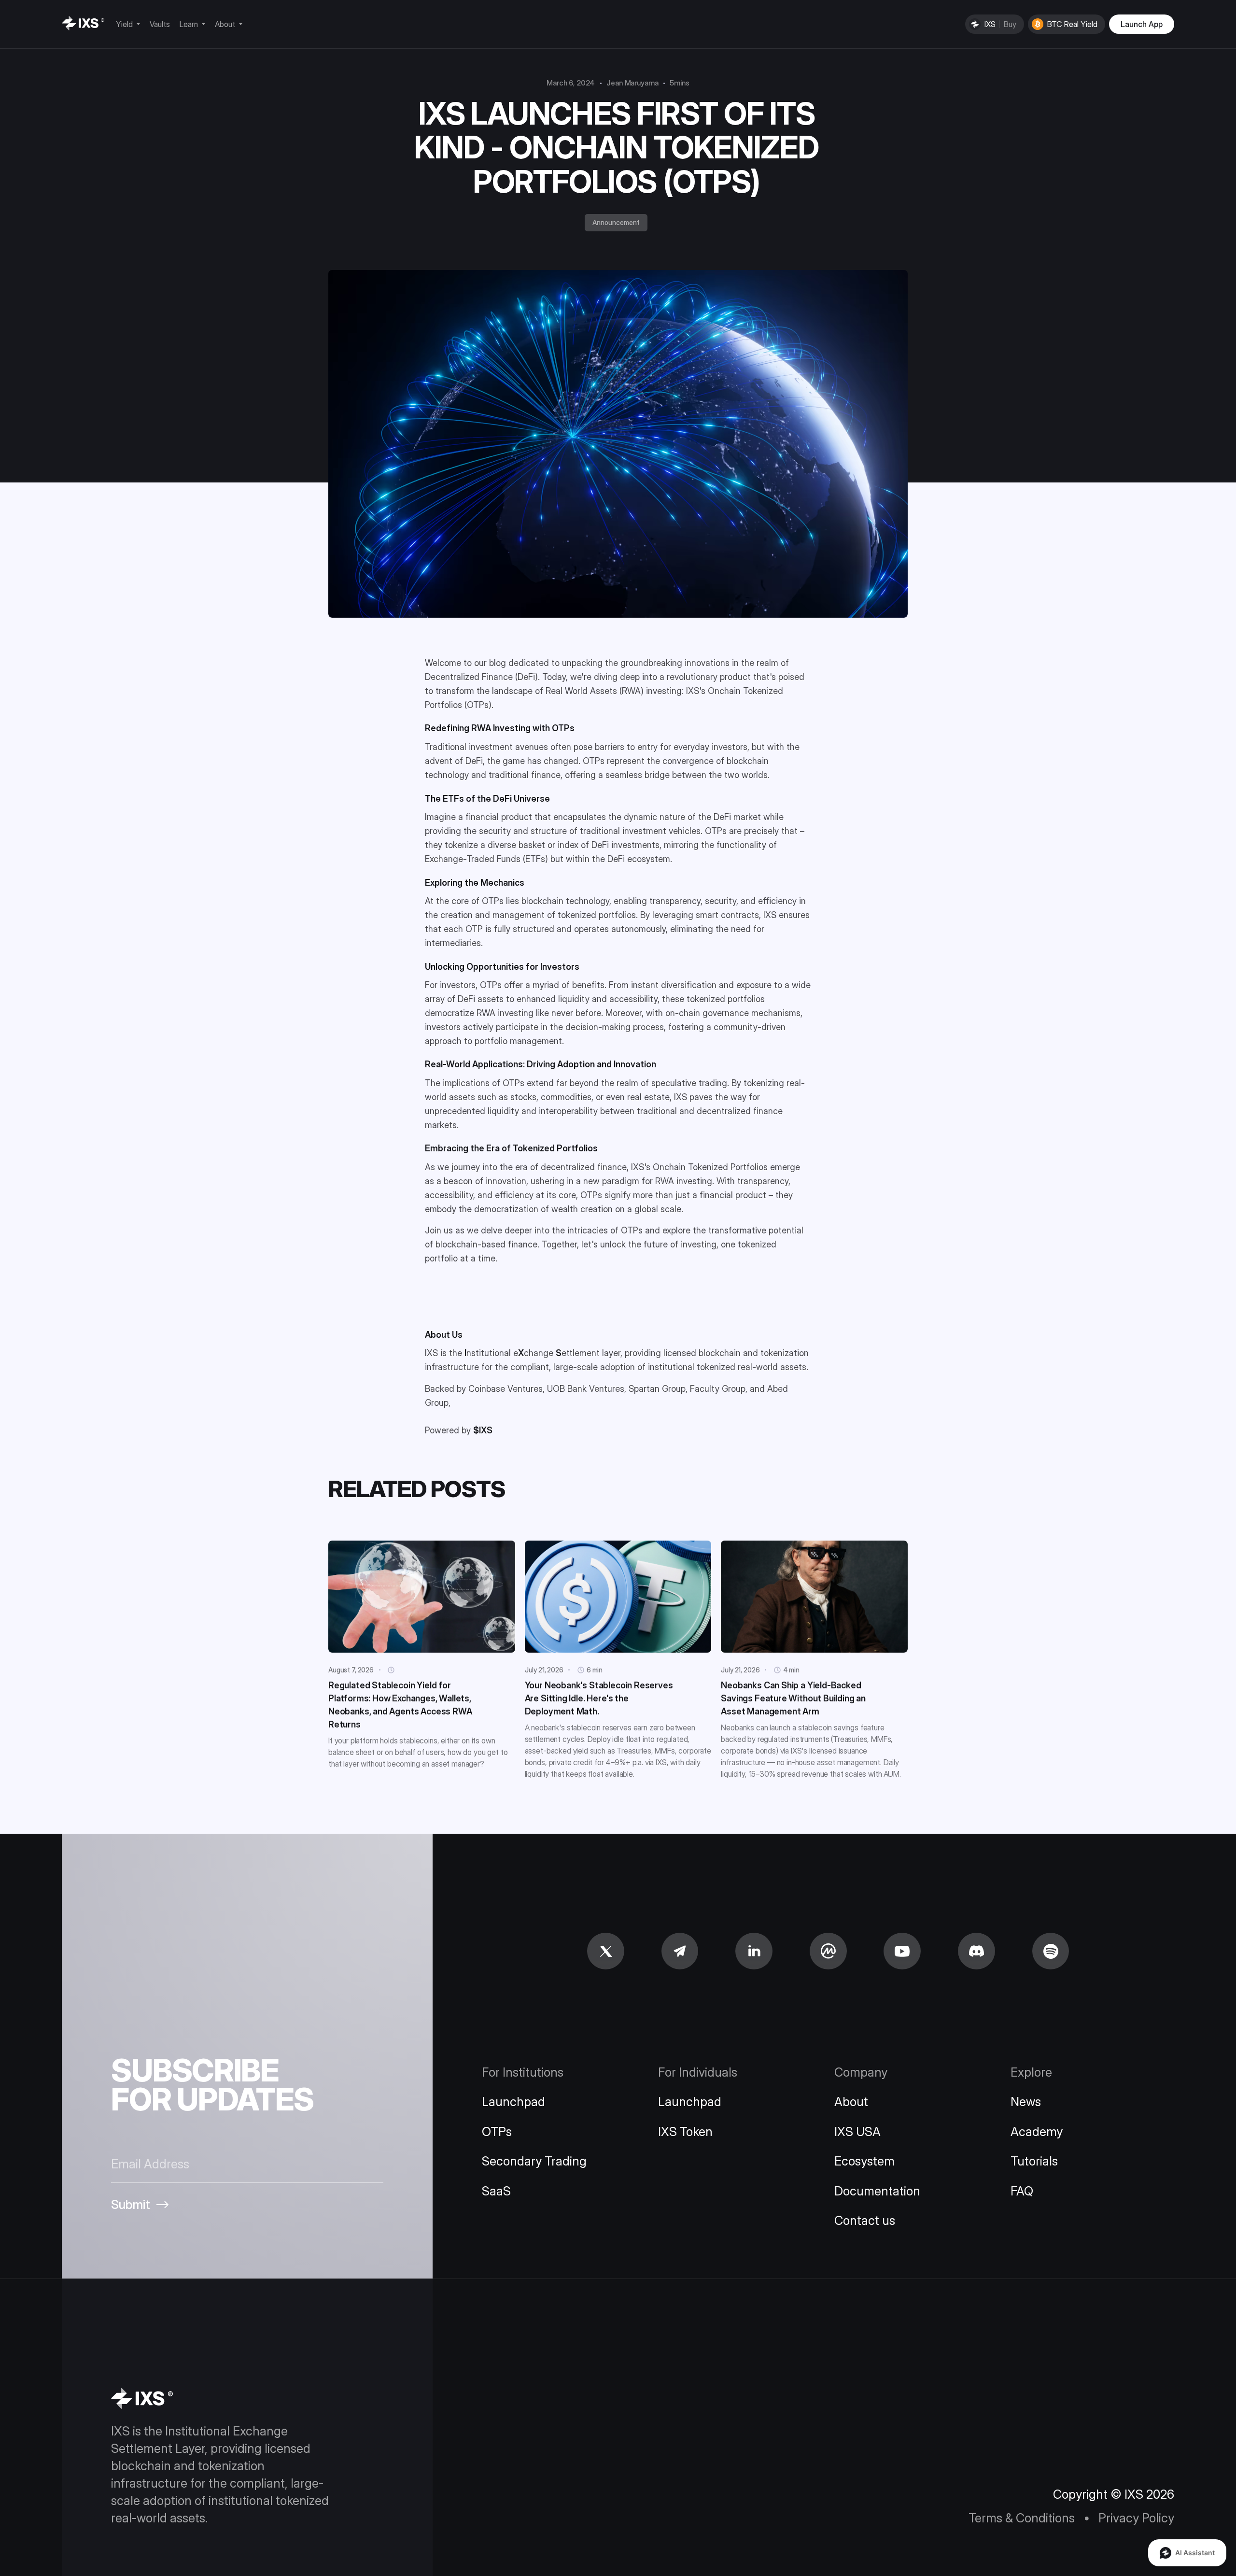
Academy (1037, 2131)
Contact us (865, 2220)
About (851, 2102)
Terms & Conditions (1022, 2518)
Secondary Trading (534, 2161)
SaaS (496, 2191)
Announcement (616, 222)
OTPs (497, 2131)
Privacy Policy (1136, 2518)
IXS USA (857, 2131)
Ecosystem (864, 2161)
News (1026, 2102)
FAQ (1022, 2191)
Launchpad (513, 2102)
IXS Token (685, 2131)
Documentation (877, 2191)
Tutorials (1034, 2161)
